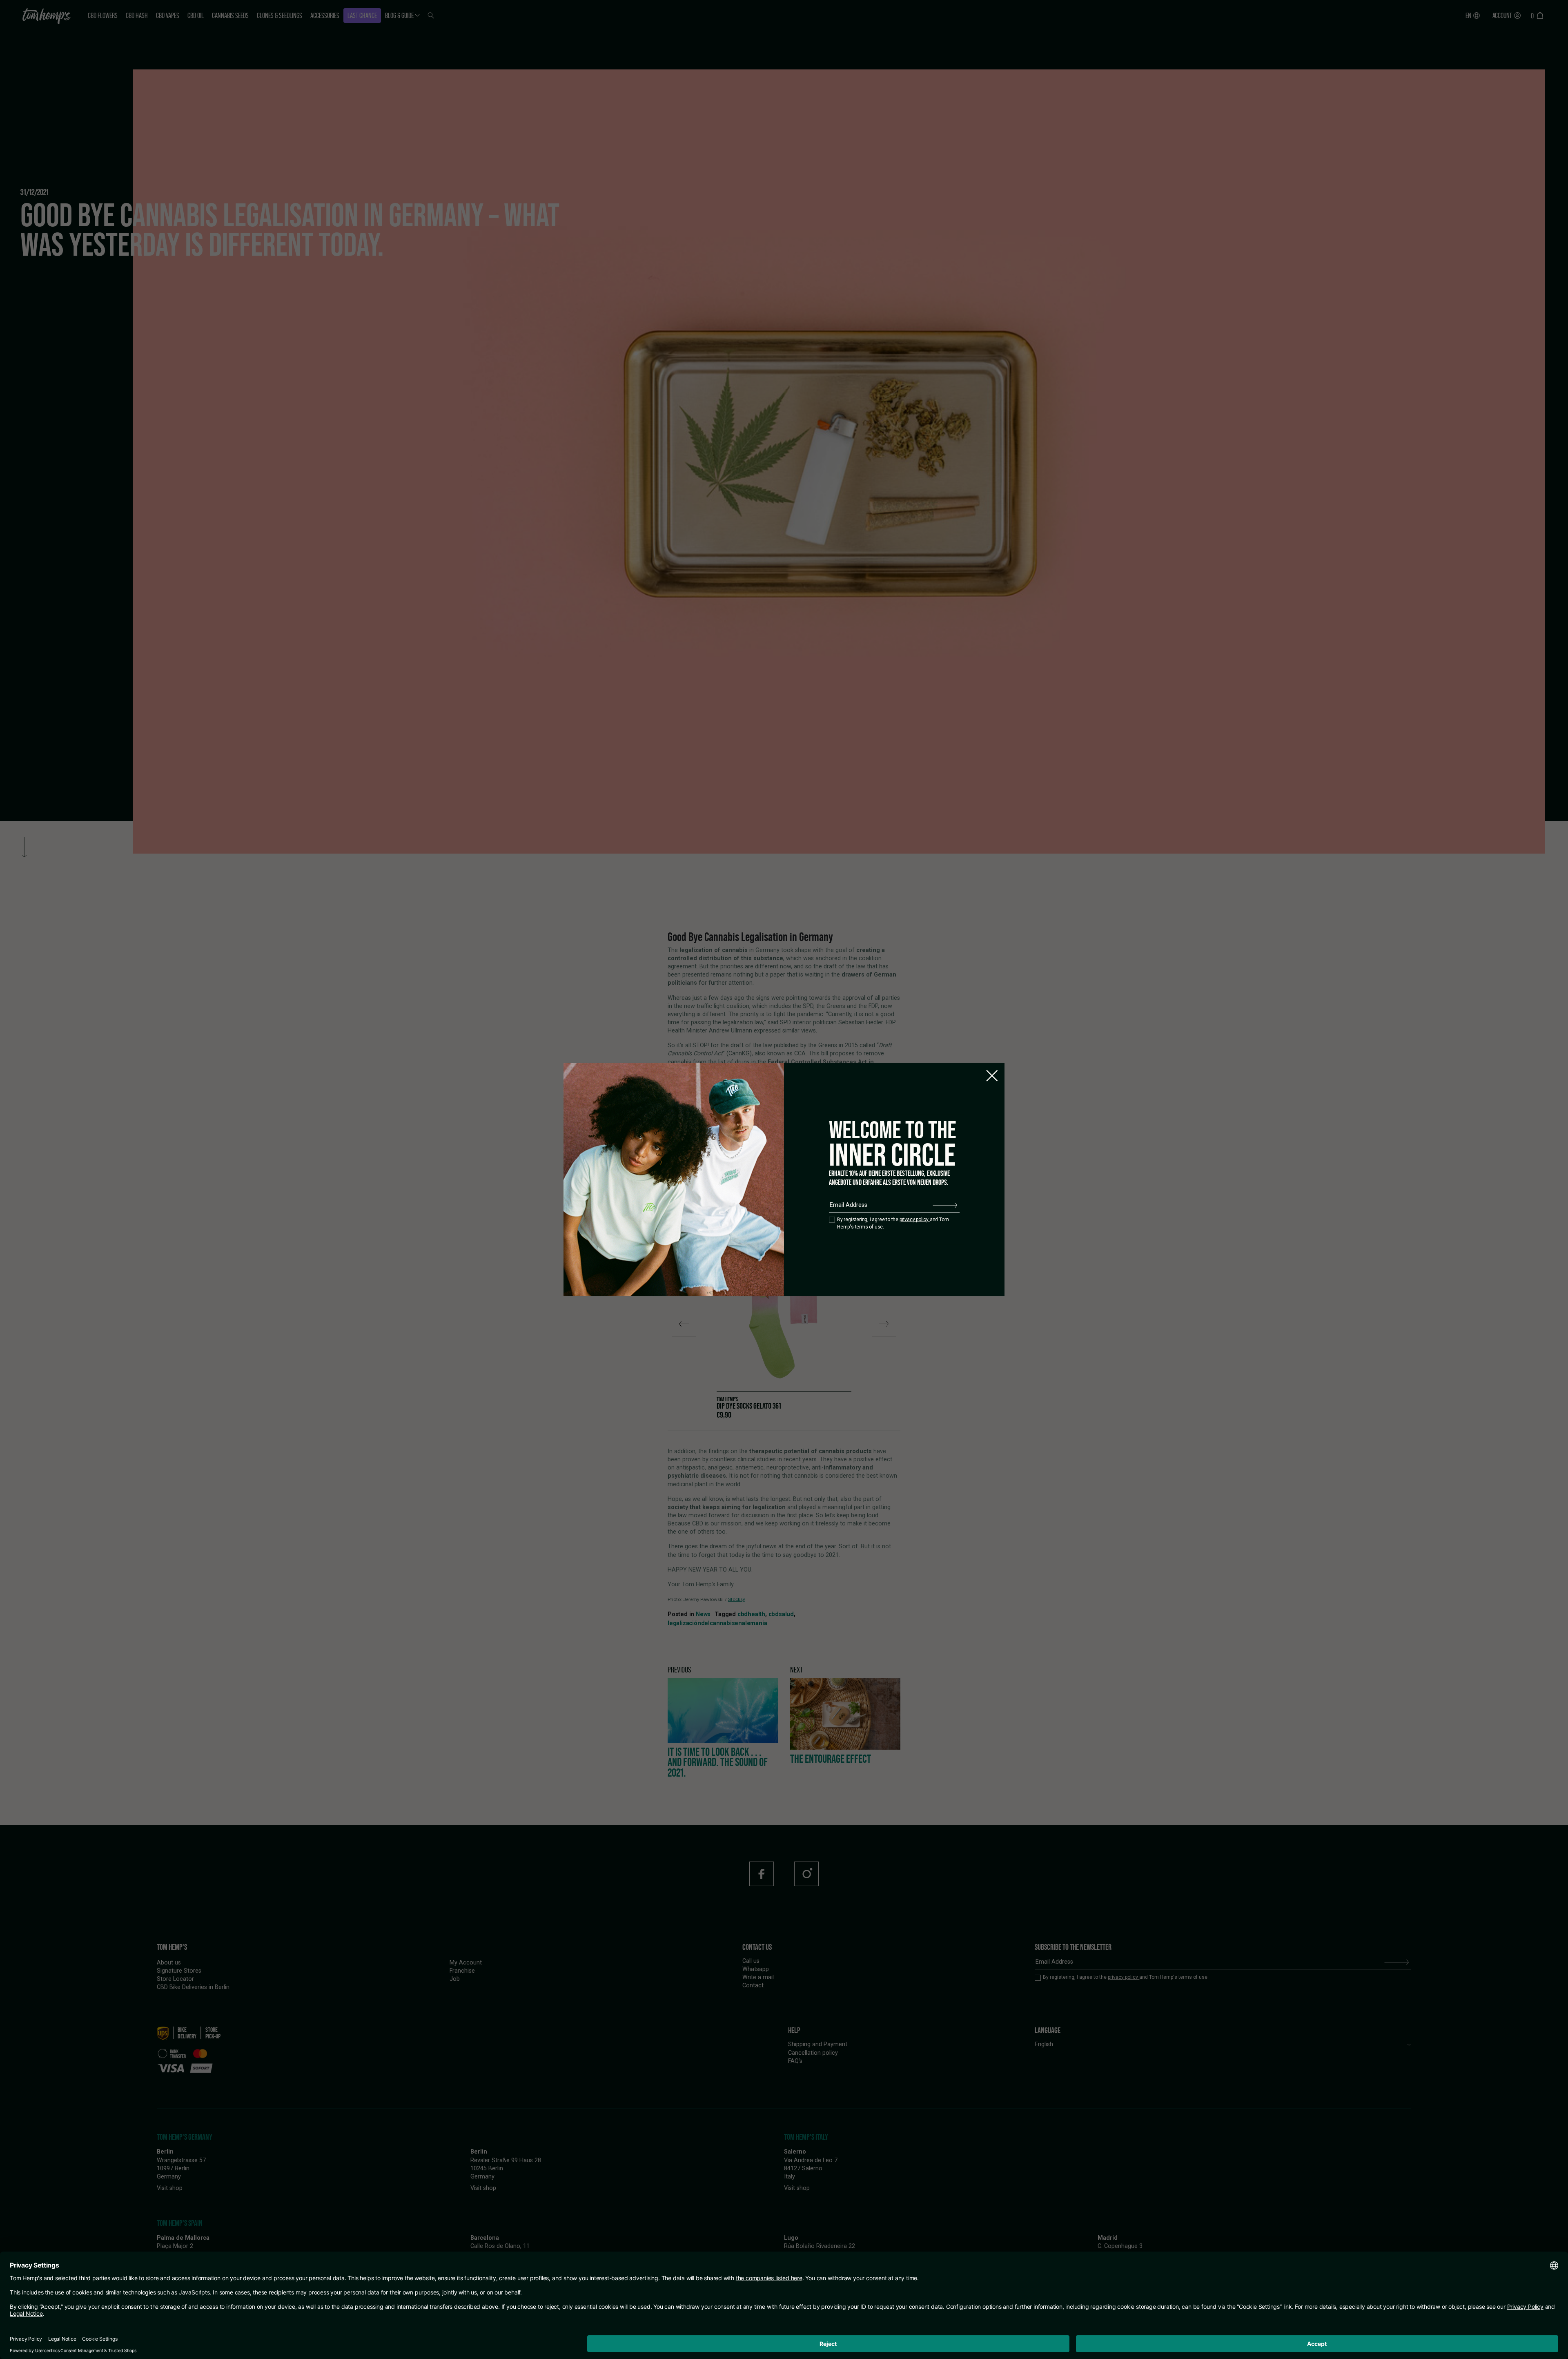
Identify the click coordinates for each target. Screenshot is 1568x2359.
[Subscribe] (945, 1205)
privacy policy (915, 1219)
